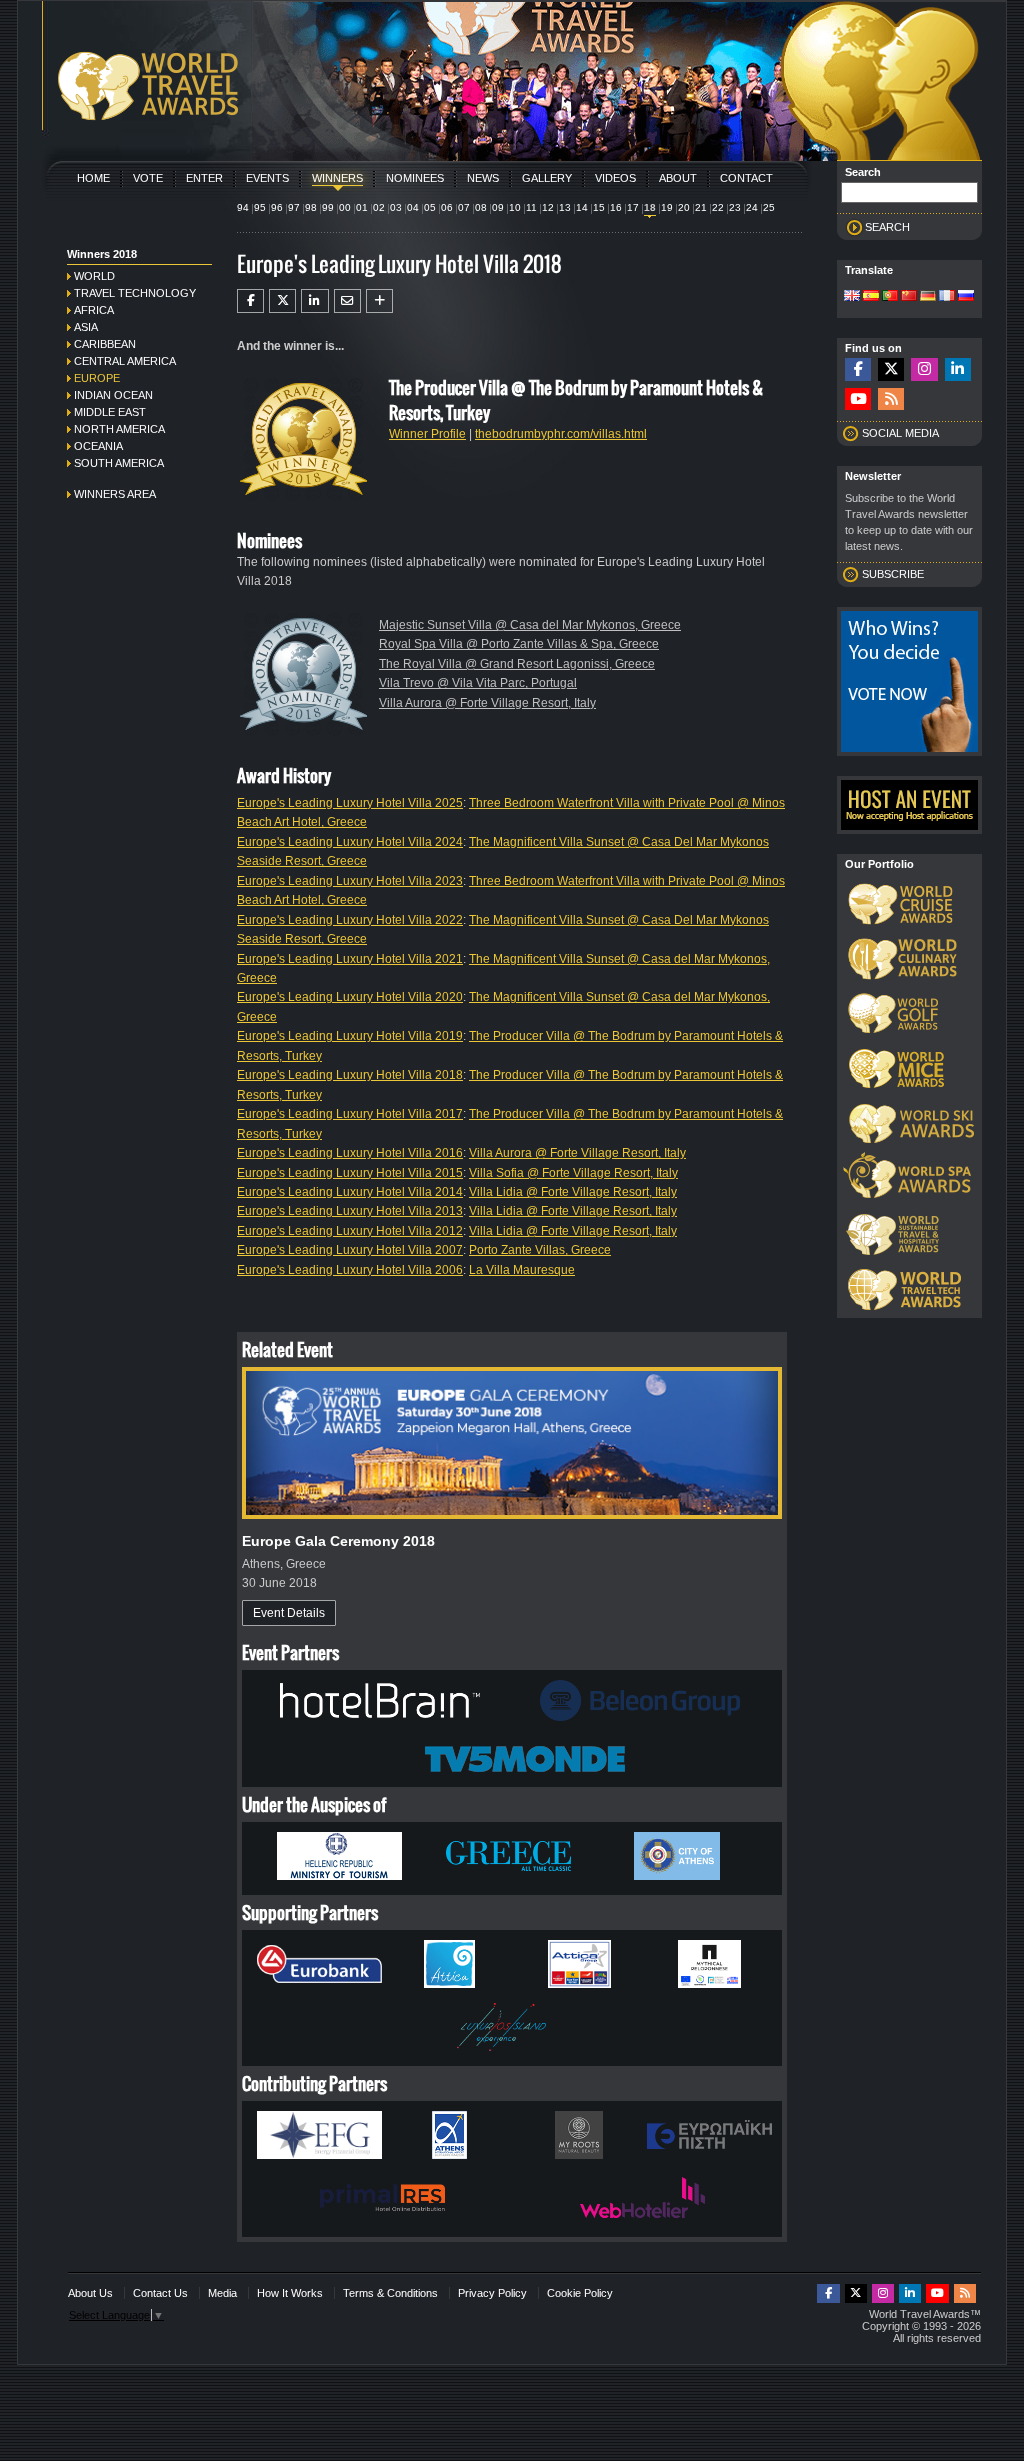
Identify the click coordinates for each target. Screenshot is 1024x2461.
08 (481, 207)
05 (430, 207)
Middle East (110, 412)
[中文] (909, 297)
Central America (125, 361)
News (483, 178)
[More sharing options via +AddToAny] (379, 301)
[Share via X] (282, 301)
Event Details (289, 1613)
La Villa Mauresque (522, 1270)
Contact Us (160, 2293)
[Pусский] (966, 297)
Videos (615, 178)
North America (119, 429)
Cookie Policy (580, 2293)
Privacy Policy (492, 2293)
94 (243, 207)
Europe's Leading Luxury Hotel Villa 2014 (350, 1192)
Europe (97, 378)
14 (582, 207)
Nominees (415, 178)
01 (362, 207)
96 (277, 207)
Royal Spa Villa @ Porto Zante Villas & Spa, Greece (519, 644)
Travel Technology (135, 293)
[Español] (871, 297)
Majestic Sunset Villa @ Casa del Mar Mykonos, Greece (530, 625)
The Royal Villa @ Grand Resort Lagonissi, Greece (517, 664)
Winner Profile (427, 434)
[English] (852, 297)
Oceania (98, 446)
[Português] (890, 297)
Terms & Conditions (390, 2293)
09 (498, 207)
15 (599, 207)
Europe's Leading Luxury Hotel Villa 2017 (350, 1114)
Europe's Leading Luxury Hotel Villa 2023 (350, 881)
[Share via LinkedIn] (314, 301)
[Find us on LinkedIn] (958, 369)
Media (222, 2293)
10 (515, 207)
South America (119, 463)
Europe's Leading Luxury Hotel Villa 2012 (350, 1231)
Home (93, 178)
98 (311, 207)
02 (379, 207)
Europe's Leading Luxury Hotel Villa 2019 (350, 1036)
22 (718, 207)
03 (396, 207)
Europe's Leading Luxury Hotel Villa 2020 (350, 997)
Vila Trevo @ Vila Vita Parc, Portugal (478, 683)
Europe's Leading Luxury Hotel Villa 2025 (350, 803)
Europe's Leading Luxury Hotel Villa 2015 (350, 1173)
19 (667, 207)
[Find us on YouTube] (858, 399)
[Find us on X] (891, 369)
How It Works (290, 2293)
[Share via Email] (347, 301)
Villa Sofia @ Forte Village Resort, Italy (573, 1173)
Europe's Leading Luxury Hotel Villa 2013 (350, 1211)
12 (548, 207)
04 (413, 207)
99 (328, 207)
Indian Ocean (113, 395)
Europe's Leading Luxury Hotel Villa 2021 (350, 959)
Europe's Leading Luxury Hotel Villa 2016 (350, 1153)
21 (701, 207)
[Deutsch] (928, 297)
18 (650, 207)
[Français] (947, 297)
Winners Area (115, 494)
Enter (204, 178)
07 (464, 207)
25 (769, 207)
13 (565, 207)
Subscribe (893, 574)
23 (735, 207)
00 (345, 207)
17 (633, 207)
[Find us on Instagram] (924, 369)
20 (684, 207)
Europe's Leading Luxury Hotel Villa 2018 (350, 1075)
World (94, 276)
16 (616, 207)
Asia (86, 327)
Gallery (547, 178)
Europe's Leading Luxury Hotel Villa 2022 (350, 920)
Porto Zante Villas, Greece (540, 1250)
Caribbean (105, 344)
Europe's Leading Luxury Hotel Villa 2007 (350, 1250)
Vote (148, 178)
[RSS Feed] (891, 399)
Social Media (900, 433)
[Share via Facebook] (250, 301)
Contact (746, 178)
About (678, 178)
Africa (94, 310)
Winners (337, 178)
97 (294, 207)
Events (267, 178)
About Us (90, 2293)
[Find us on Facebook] (858, 369)
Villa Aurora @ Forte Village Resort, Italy (487, 703)
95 (260, 207)
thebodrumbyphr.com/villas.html (561, 434)
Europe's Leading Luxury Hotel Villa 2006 (350, 1270)
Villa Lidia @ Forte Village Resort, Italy (573, 1192)
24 (752, 207)
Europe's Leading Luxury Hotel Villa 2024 (350, 842)
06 (447, 207)
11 (531, 207)
